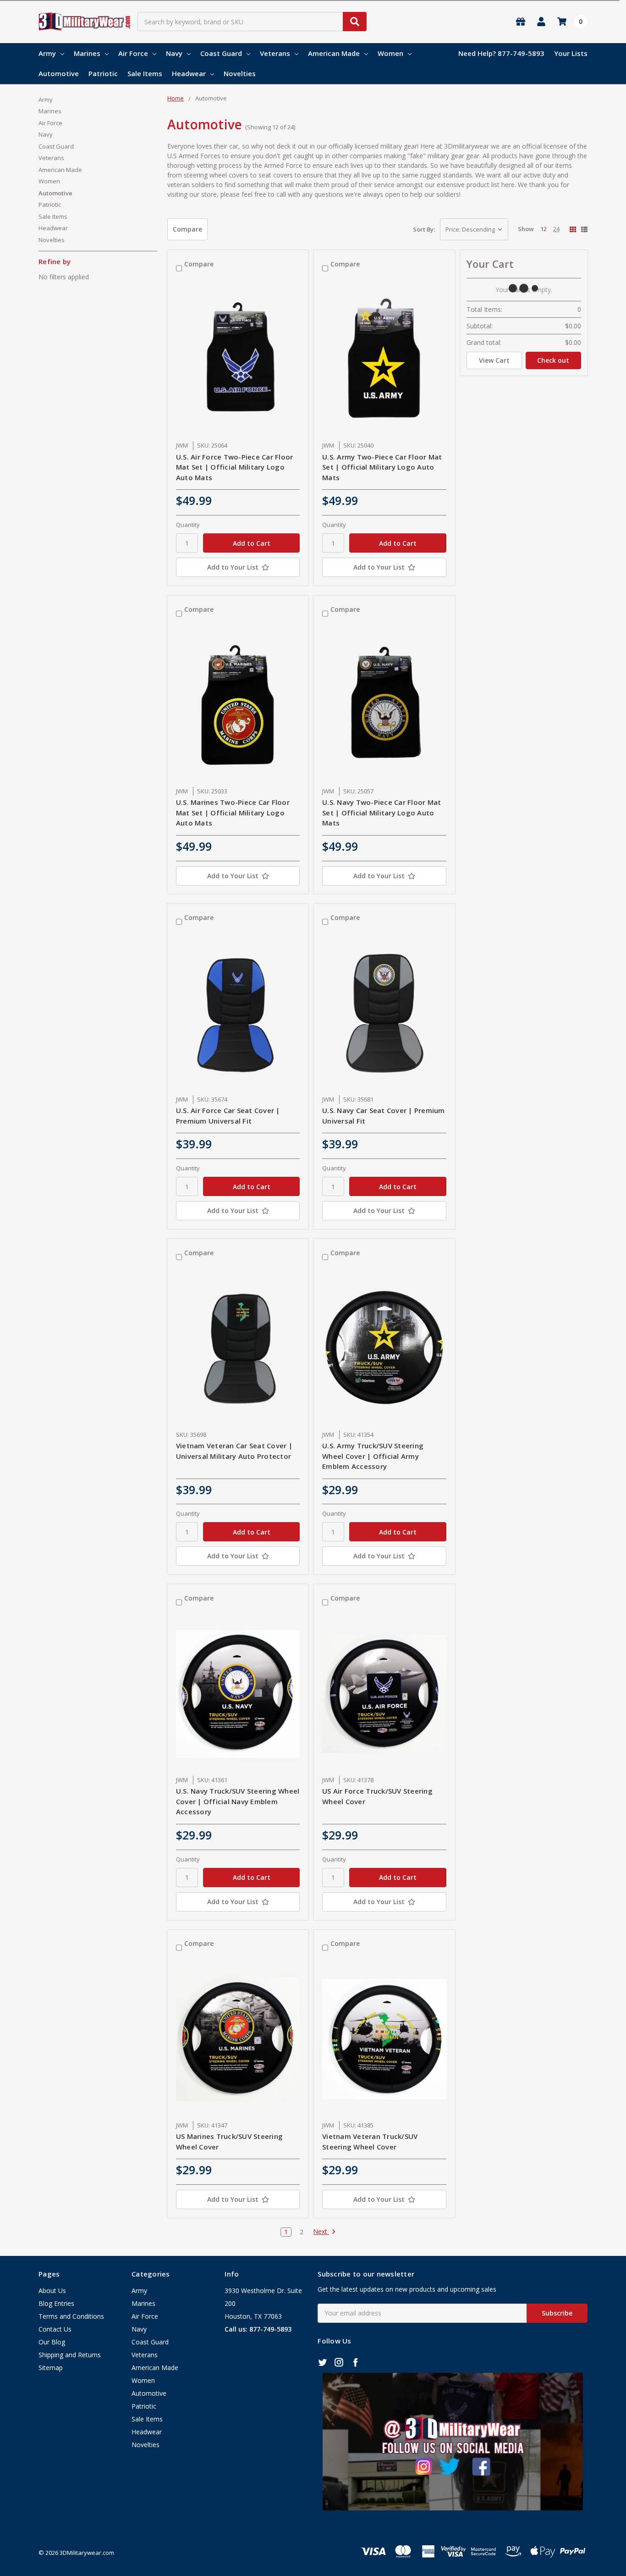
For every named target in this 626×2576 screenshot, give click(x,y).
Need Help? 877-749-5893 (501, 53)
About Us (52, 2291)
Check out (553, 360)
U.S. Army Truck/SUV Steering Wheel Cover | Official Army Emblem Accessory (373, 1456)
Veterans (275, 53)
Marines (87, 53)
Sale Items (145, 73)
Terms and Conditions (71, 2316)
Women (390, 53)
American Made (334, 53)
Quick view (238, 360)
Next (321, 2232)
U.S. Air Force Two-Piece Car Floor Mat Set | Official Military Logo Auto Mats (235, 467)
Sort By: (424, 229)
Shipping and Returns (70, 2355)
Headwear (189, 73)
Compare (187, 229)
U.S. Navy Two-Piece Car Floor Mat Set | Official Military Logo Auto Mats (382, 812)
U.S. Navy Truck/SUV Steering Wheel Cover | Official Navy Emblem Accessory (238, 1801)
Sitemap (51, 2368)
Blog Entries (56, 2303)
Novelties (240, 73)
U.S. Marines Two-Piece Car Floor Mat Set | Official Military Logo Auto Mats (233, 812)
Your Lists (571, 53)
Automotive (59, 73)
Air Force (133, 53)
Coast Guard (221, 53)
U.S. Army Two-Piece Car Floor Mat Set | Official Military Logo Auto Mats (382, 467)
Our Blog (52, 2342)
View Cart (494, 360)
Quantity (188, 525)
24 (556, 229)
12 (544, 229)
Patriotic (103, 73)
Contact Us (55, 2329)
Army (47, 53)
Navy (174, 53)
